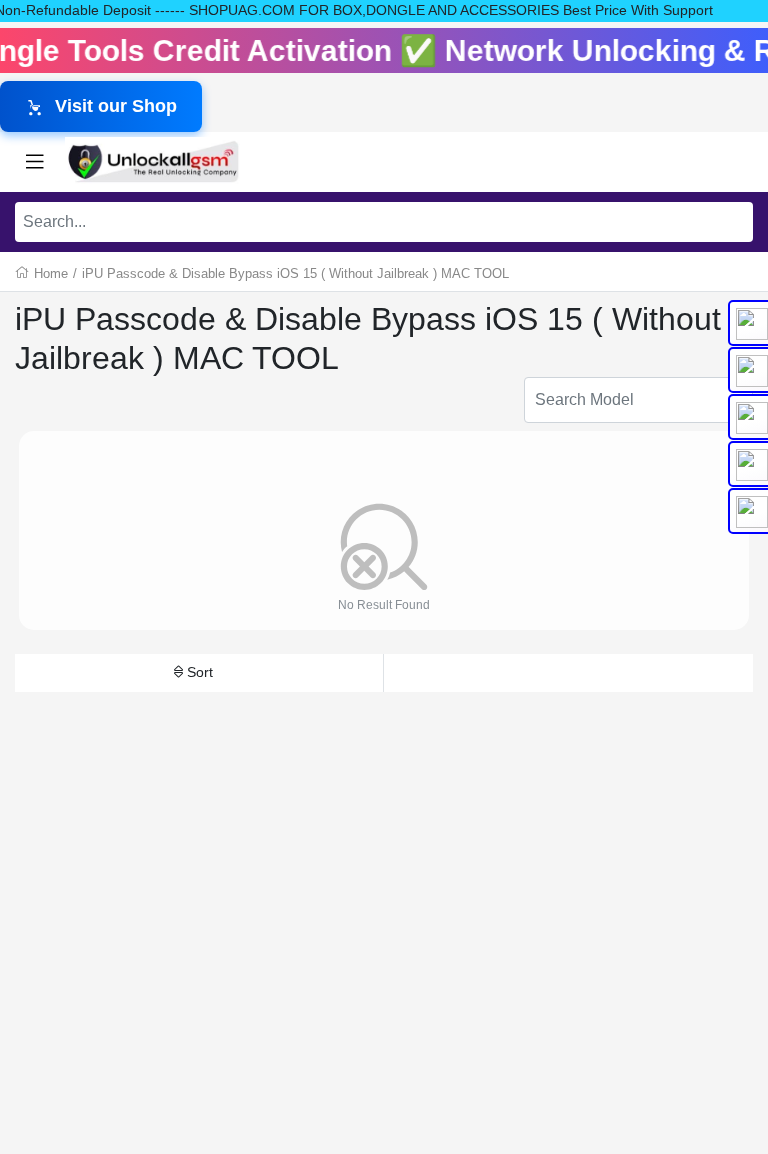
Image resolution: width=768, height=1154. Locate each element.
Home (51, 273)
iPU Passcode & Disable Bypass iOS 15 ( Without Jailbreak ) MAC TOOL (295, 273)
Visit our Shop (116, 106)
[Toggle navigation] (35, 162)
